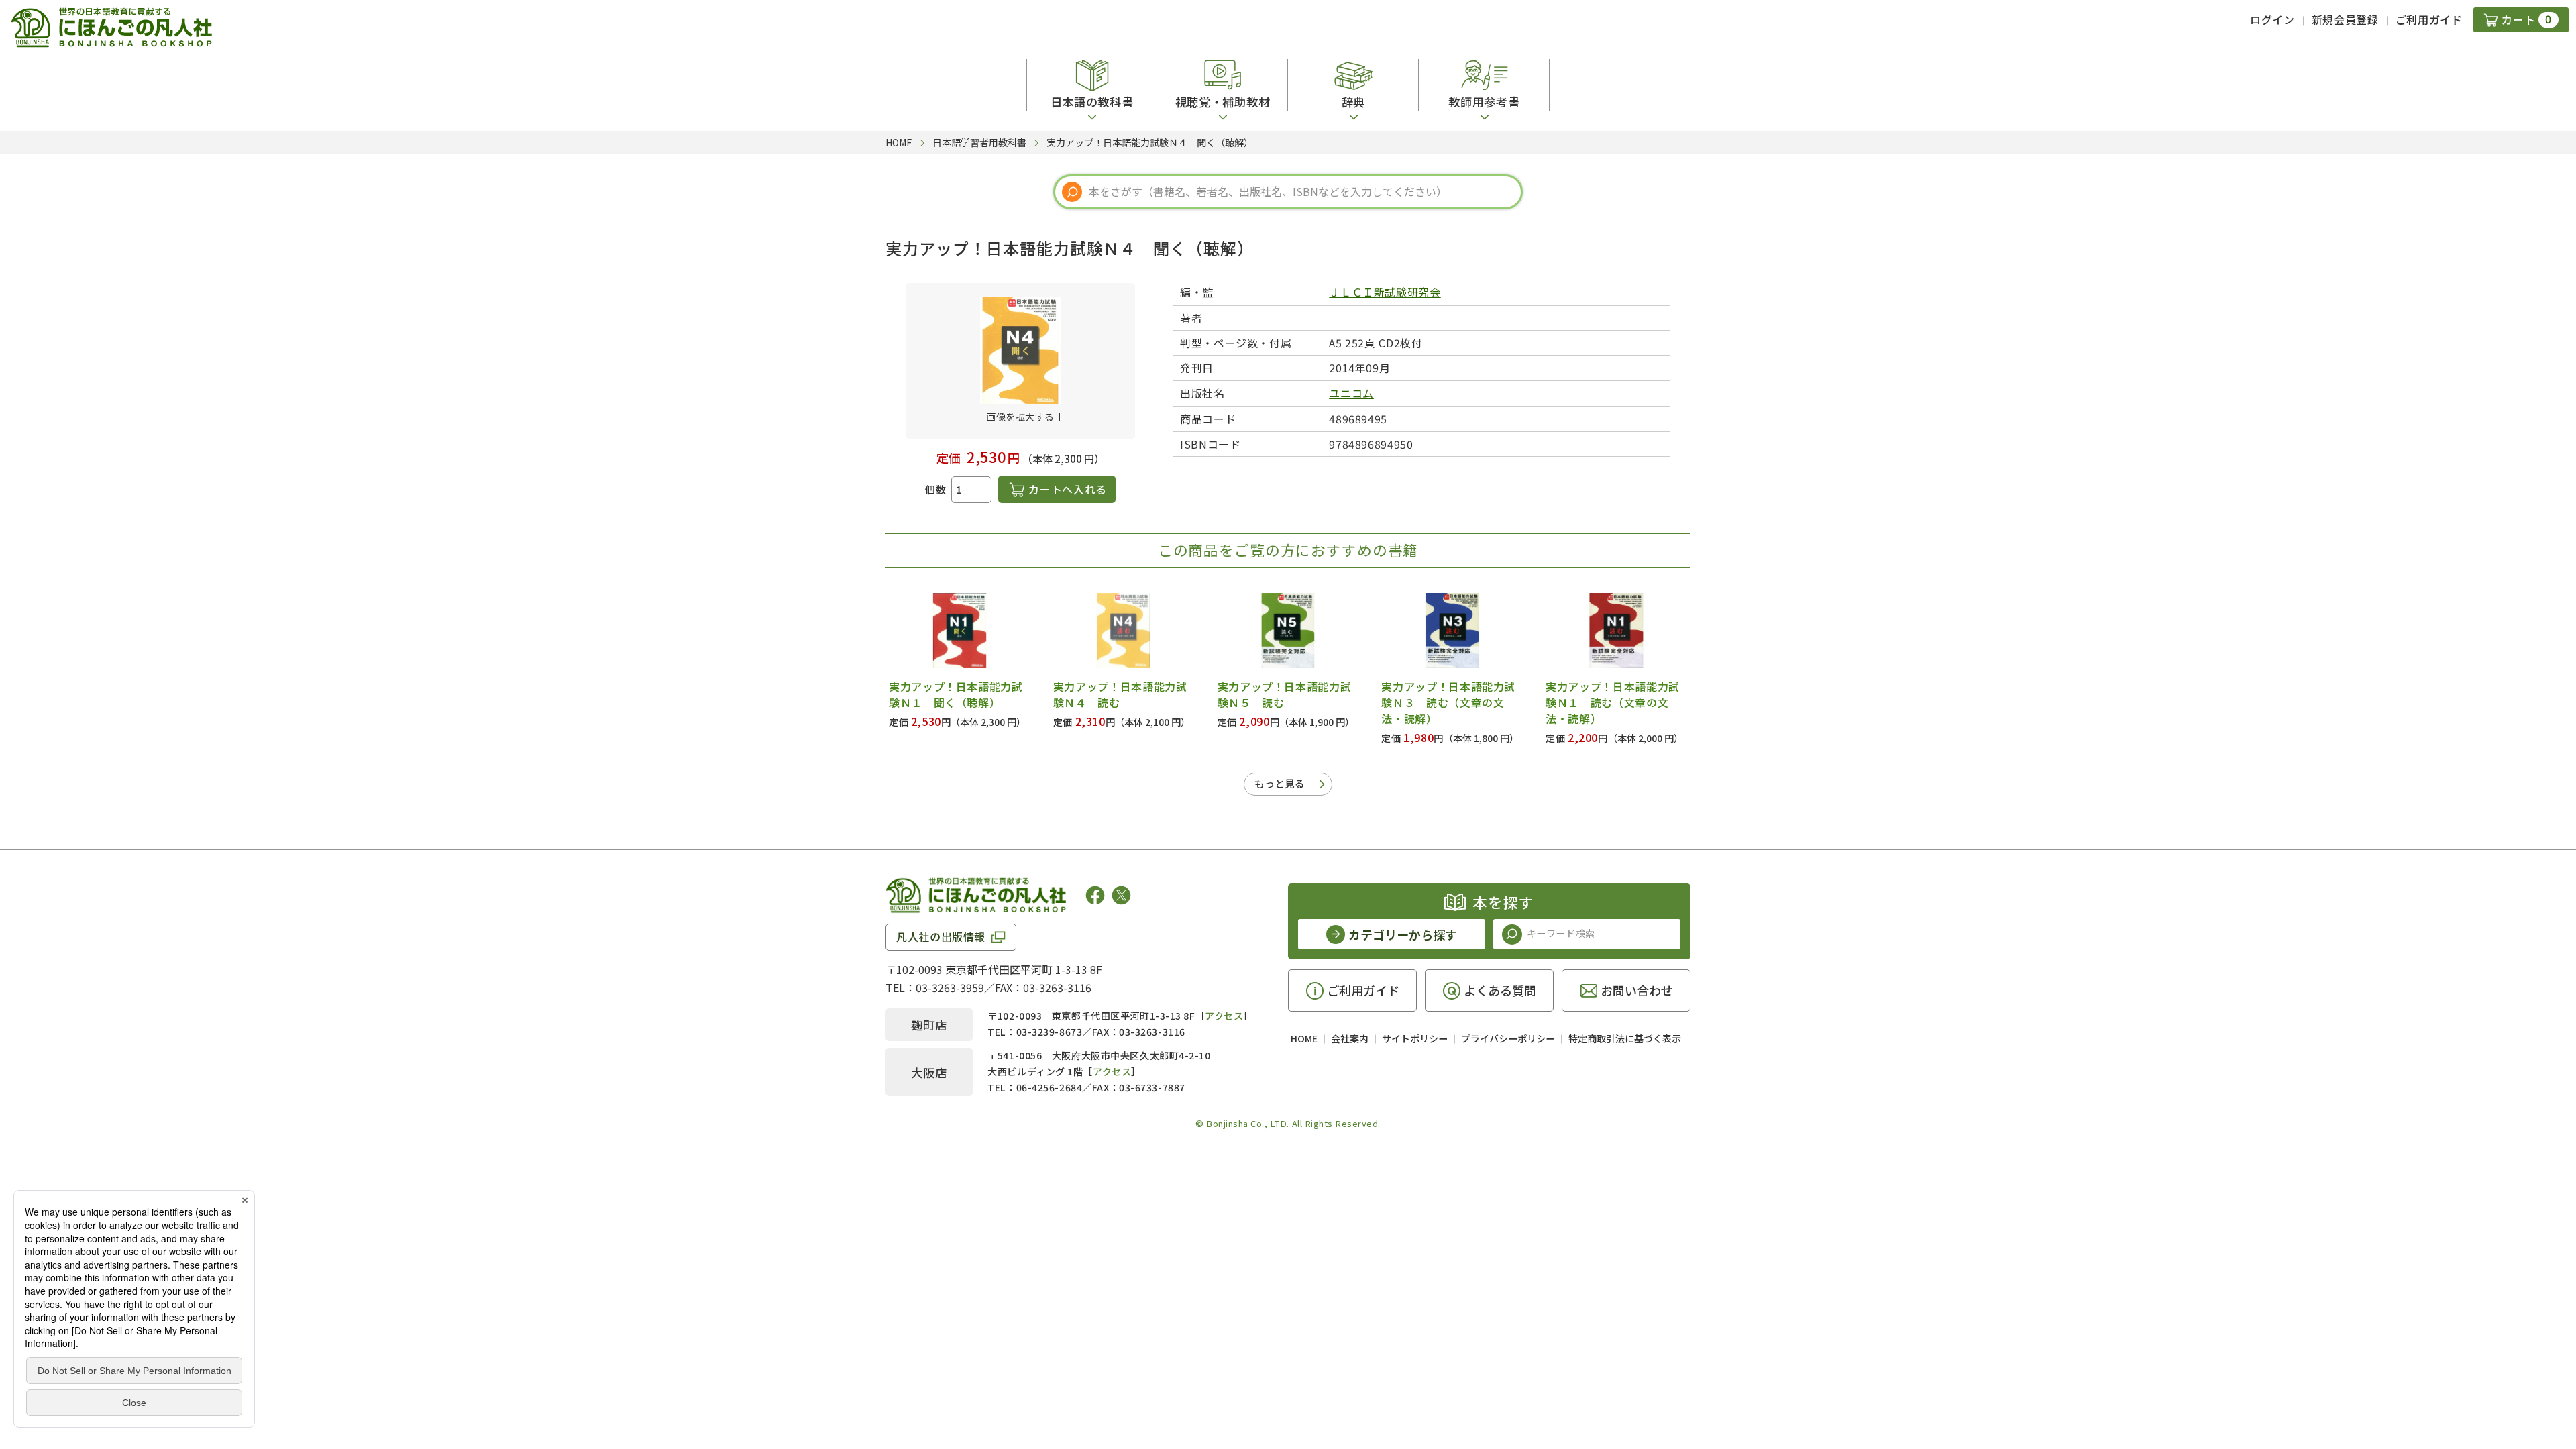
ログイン (2272, 19)
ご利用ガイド (2429, 19)
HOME (1304, 1038)
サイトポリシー (1415, 1038)
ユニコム (1351, 393)
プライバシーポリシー (1508, 1038)
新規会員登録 (2345, 19)
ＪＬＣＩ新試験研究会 (1385, 292)
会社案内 (1350, 1038)
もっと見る (1280, 783)
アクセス (1224, 1016)
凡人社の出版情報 (941, 936)
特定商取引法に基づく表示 (1625, 1038)
